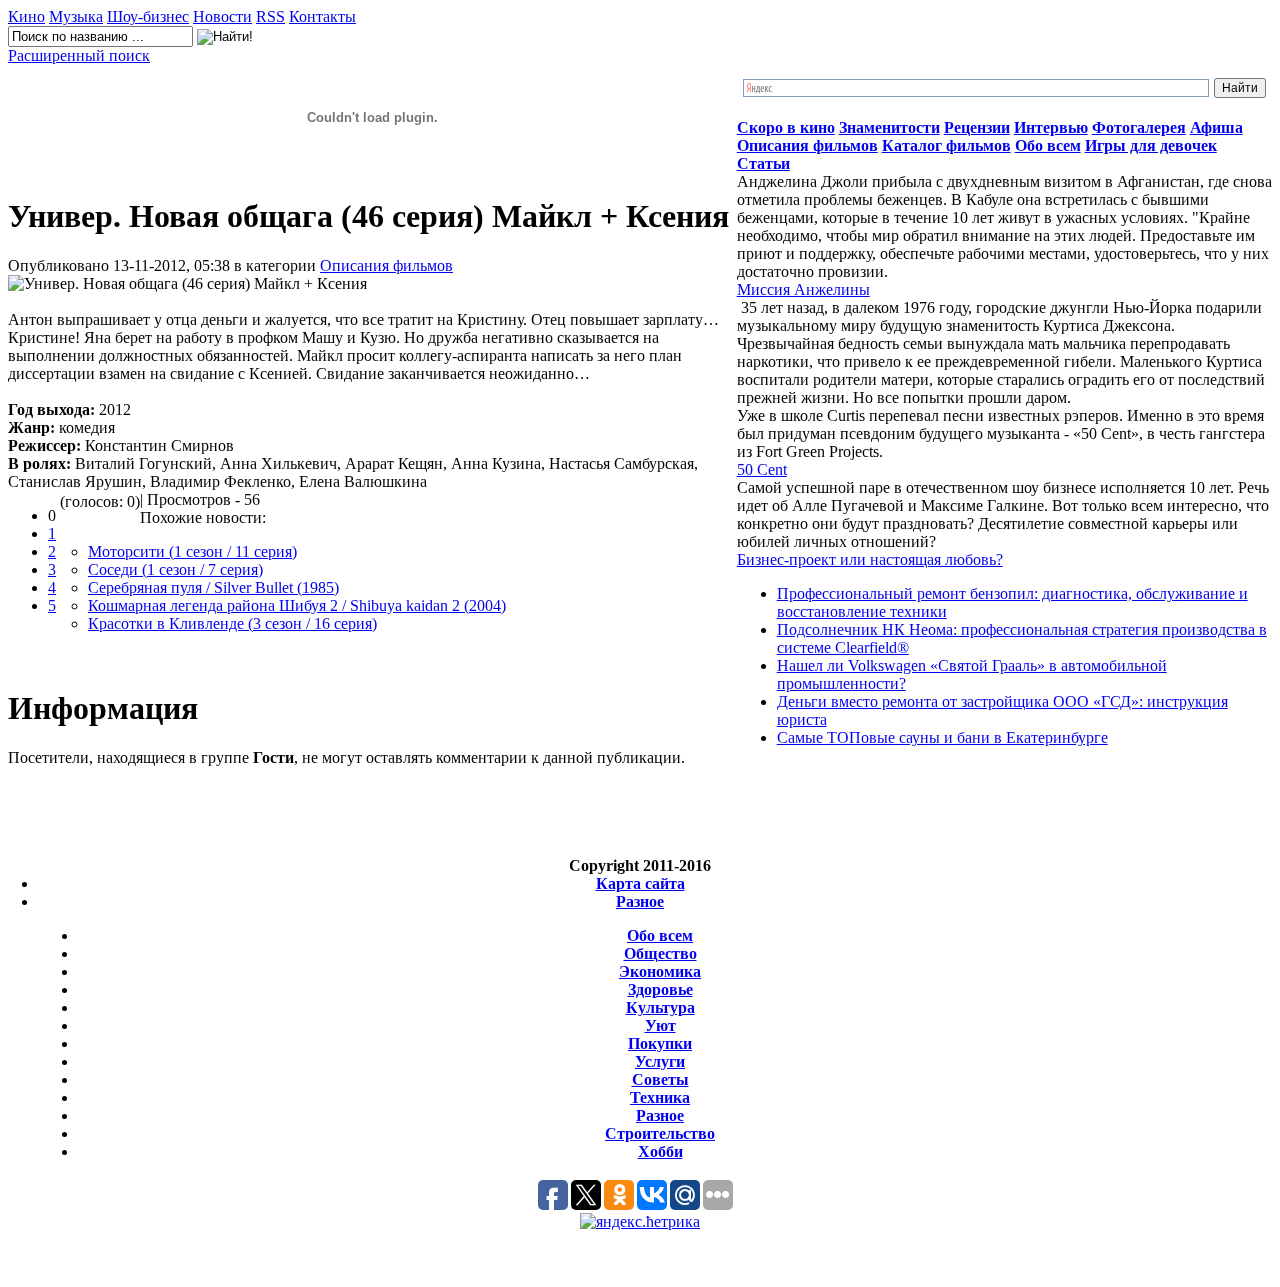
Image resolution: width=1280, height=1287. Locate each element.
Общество (660, 953)
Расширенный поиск (79, 55)
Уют (660, 1025)
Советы (660, 1079)
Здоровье (660, 989)
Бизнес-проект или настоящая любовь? (870, 559)
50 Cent (762, 469)
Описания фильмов (386, 265)
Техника (660, 1097)
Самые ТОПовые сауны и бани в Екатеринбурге (942, 737)
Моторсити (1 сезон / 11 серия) (192, 551)
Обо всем (660, 935)
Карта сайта (640, 883)
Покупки (660, 1043)
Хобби (660, 1151)
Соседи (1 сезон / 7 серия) (175, 569)
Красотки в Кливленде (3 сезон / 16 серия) (232, 623)
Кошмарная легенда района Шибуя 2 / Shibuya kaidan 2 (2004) (297, 605)
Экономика (660, 971)
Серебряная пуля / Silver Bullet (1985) (213, 587)
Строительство (660, 1133)
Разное (640, 901)
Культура (660, 1007)
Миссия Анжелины (803, 289)
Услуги (660, 1061)
